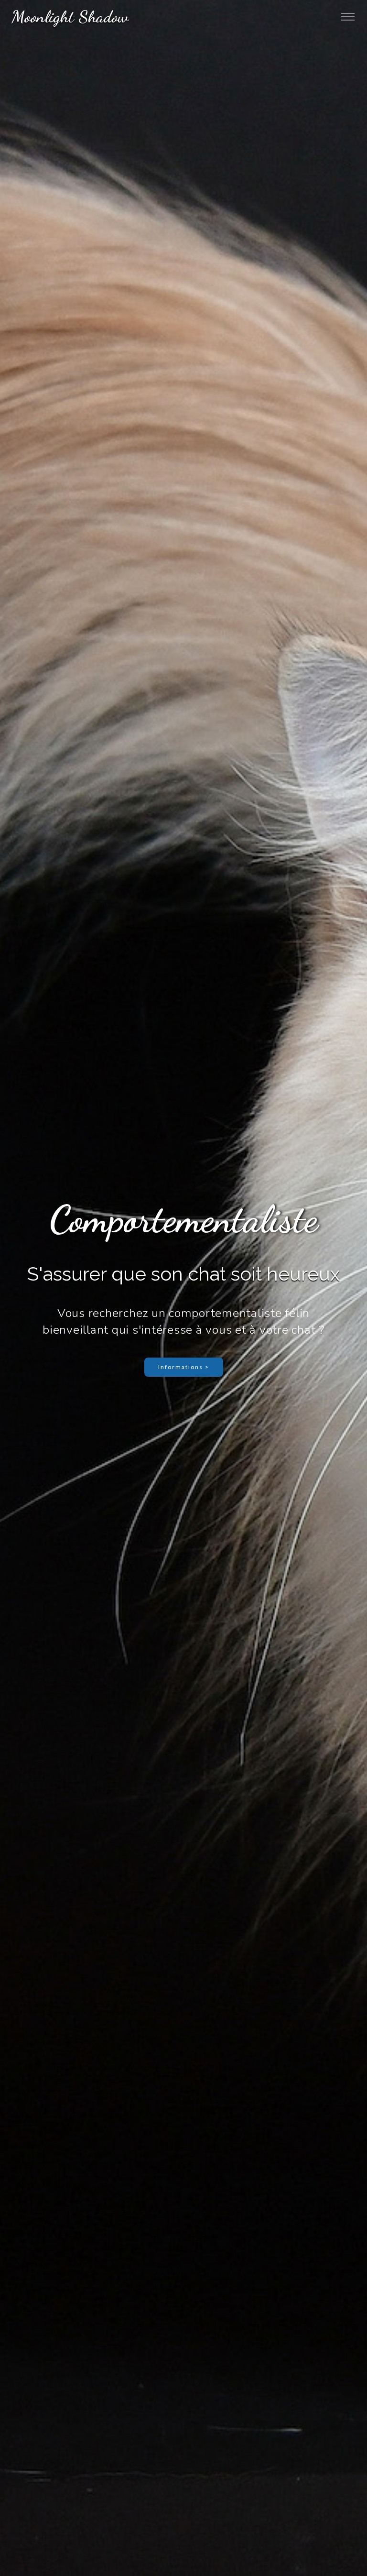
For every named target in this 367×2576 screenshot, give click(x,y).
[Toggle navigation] (348, 17)
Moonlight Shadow (70, 17)
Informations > (184, 1367)
